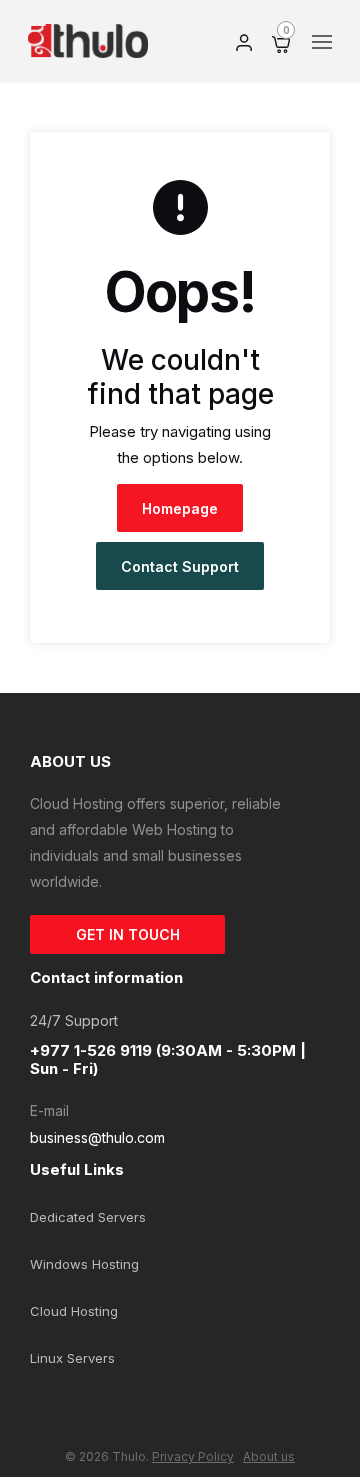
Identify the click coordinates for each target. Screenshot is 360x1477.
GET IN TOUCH (128, 934)
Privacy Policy (193, 1456)
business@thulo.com (97, 1137)
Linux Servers (72, 1358)
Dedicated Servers (88, 1217)
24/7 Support (74, 1020)
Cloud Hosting (74, 1311)
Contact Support (180, 566)
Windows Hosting (84, 1264)
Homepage (180, 508)
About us (269, 1456)
